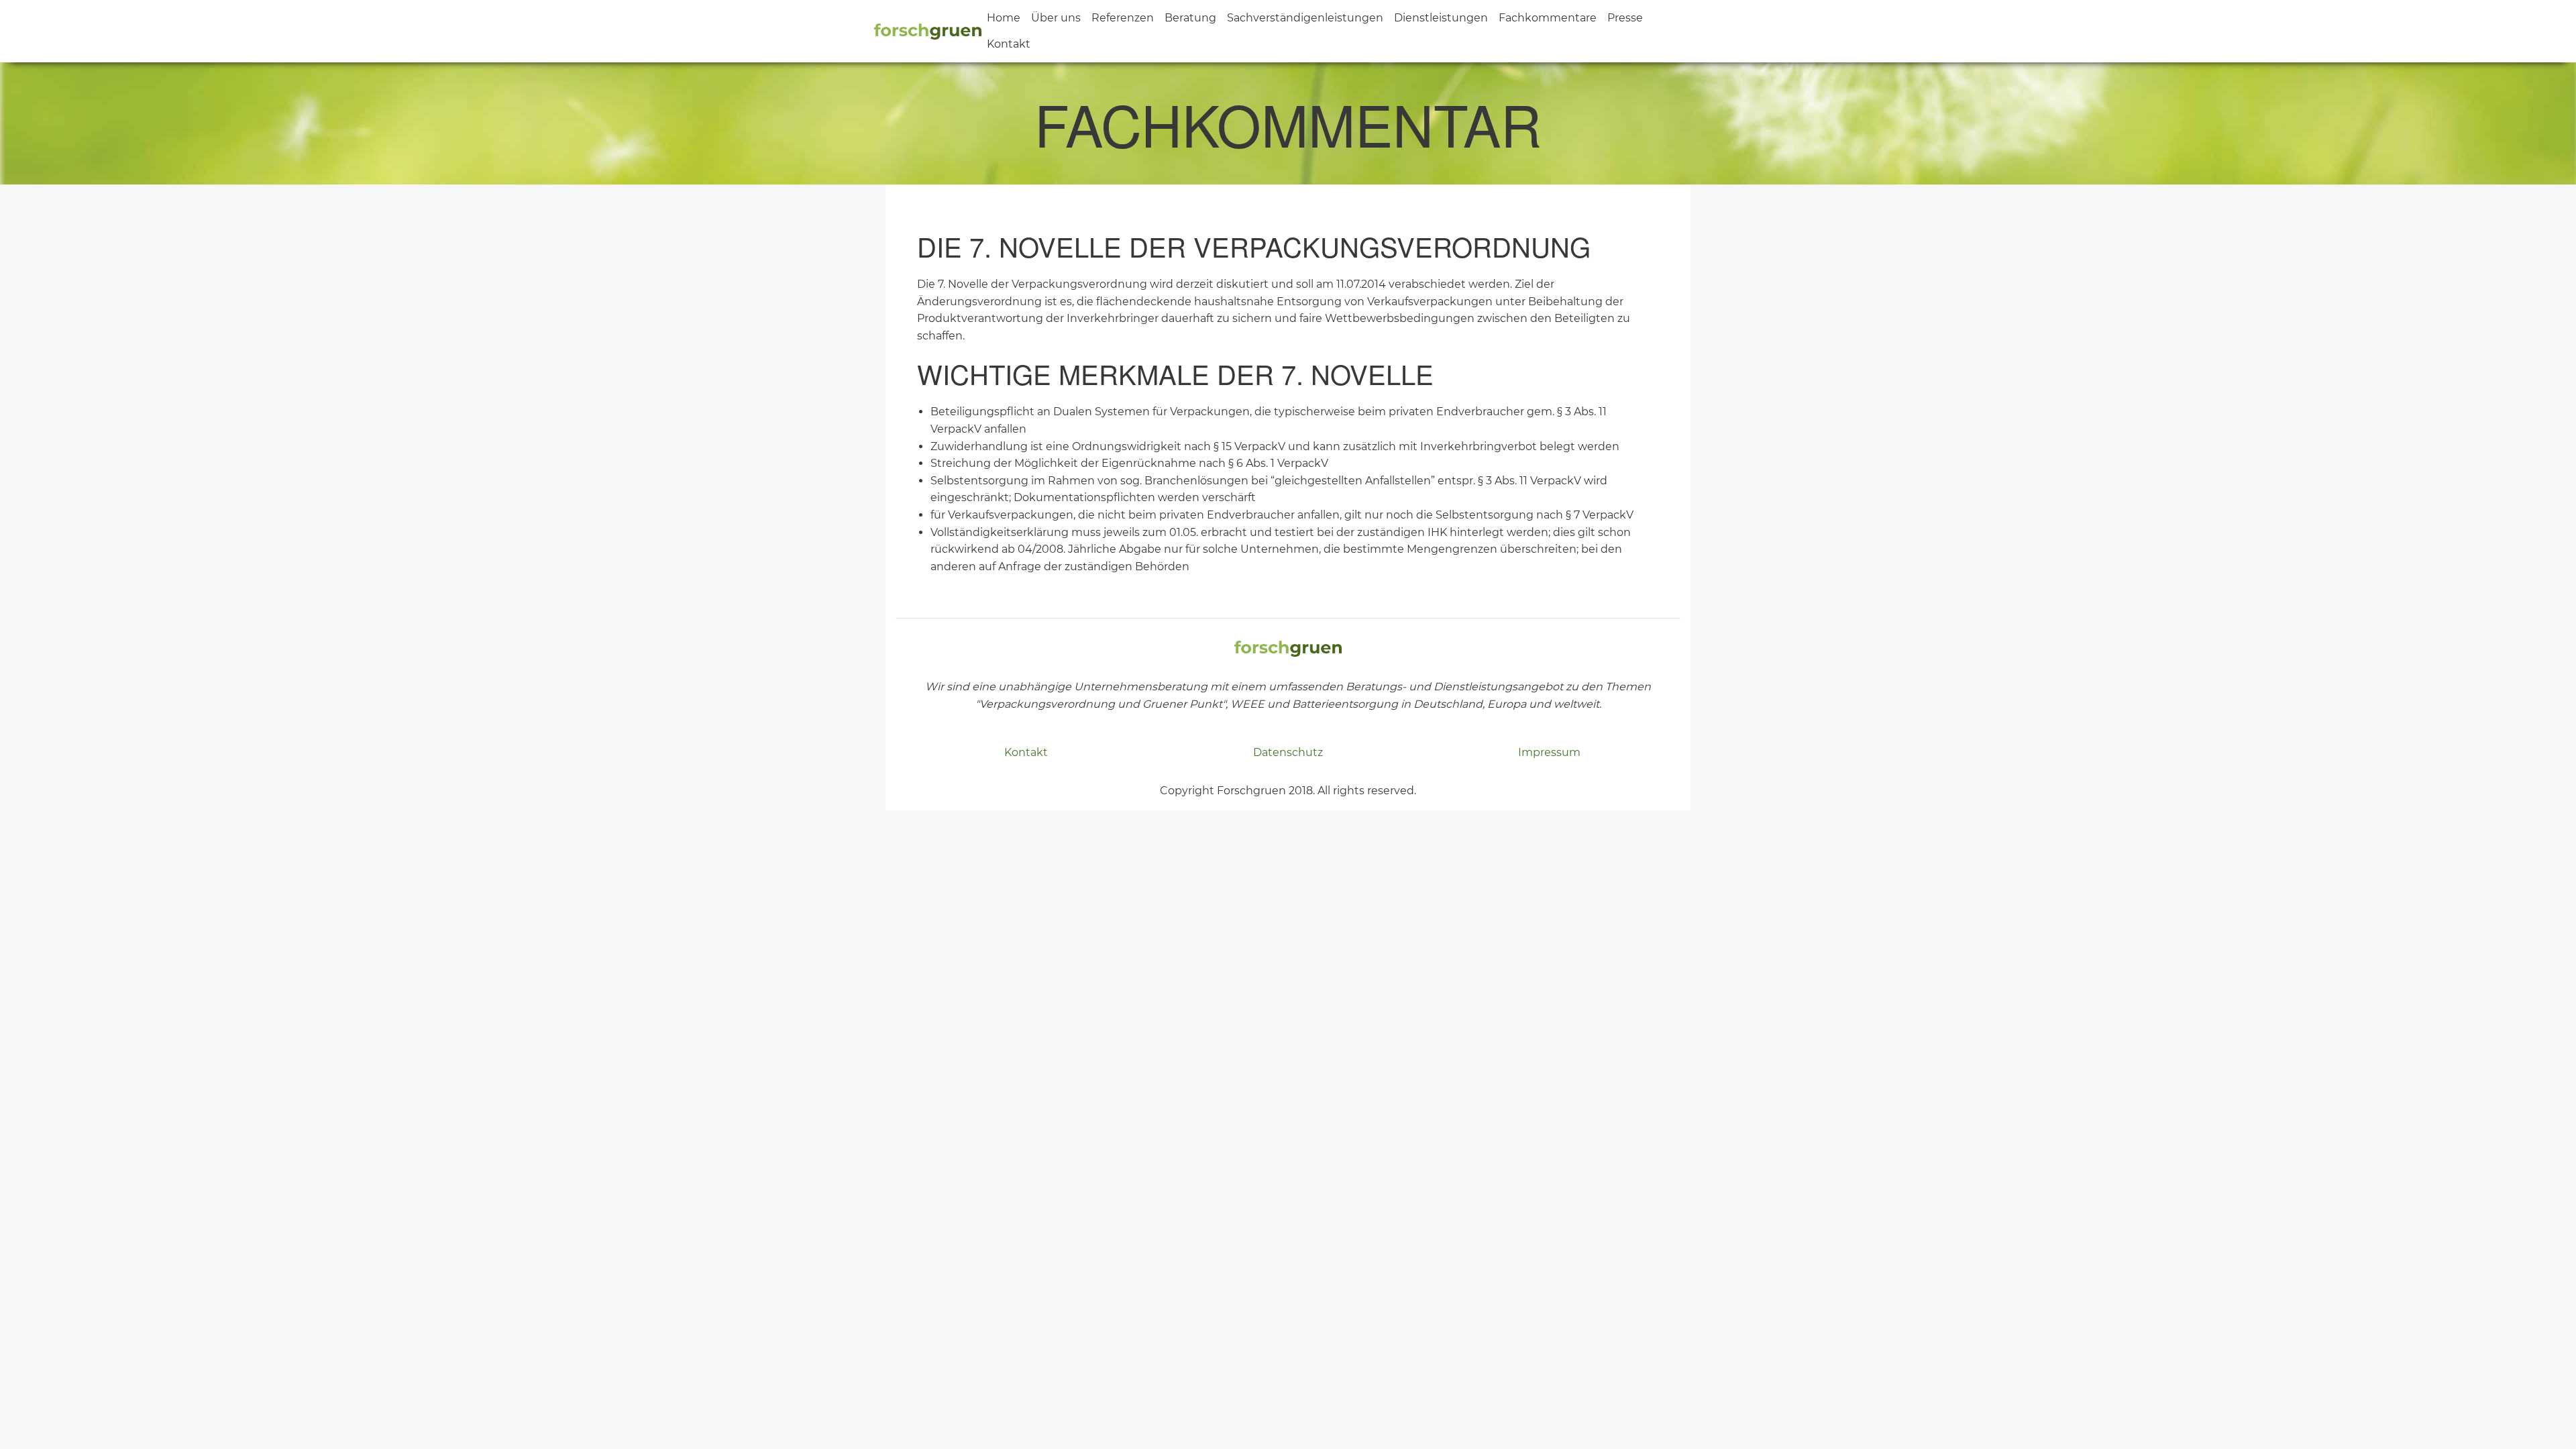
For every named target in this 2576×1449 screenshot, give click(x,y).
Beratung (1190, 18)
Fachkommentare (1548, 18)
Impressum (1549, 752)
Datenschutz (1288, 752)
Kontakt (1009, 44)
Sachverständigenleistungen (1305, 18)
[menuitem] (1004, 18)
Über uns (1056, 18)
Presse (1625, 18)
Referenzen (1123, 18)
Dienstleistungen (1441, 18)
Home (1004, 18)
